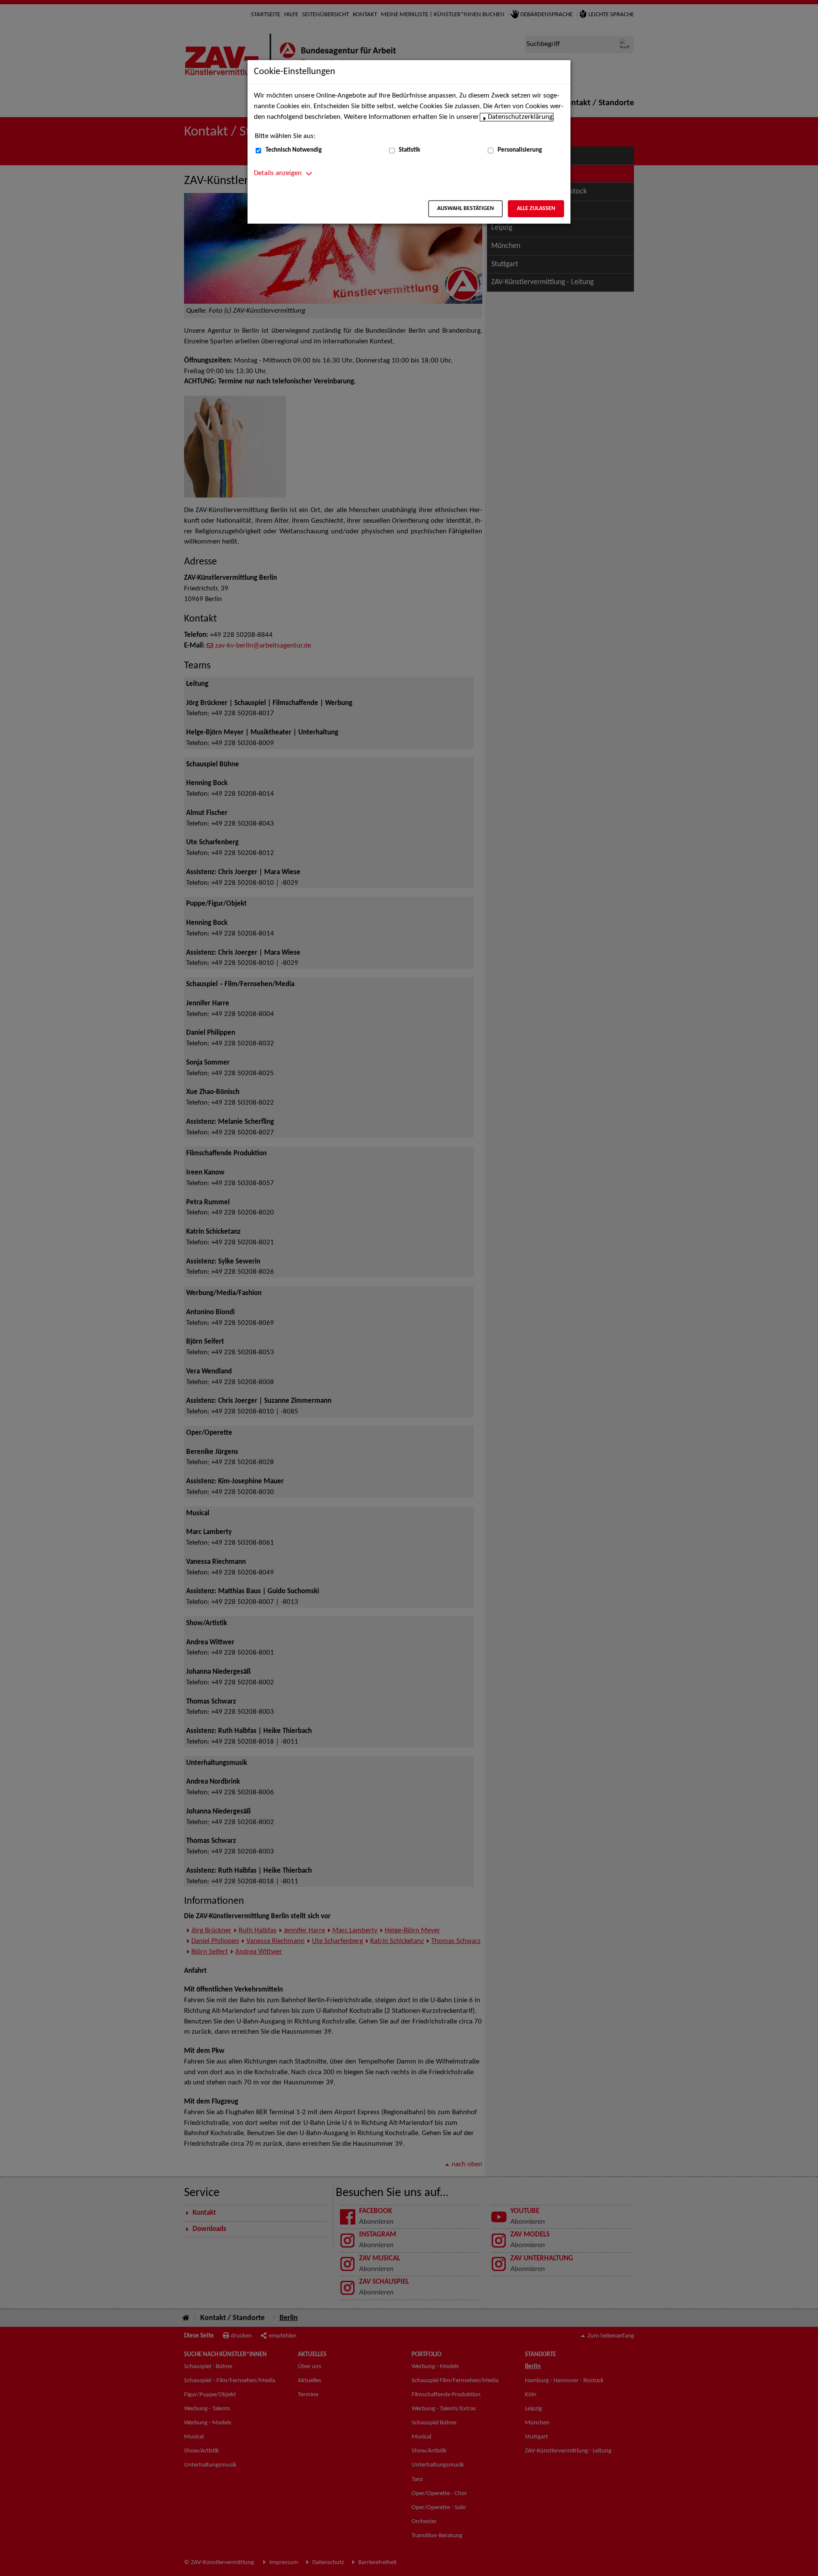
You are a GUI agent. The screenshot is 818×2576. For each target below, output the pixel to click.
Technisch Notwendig (294, 150)
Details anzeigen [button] (278, 173)
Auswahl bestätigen (465, 209)
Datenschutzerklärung (520, 117)
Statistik (409, 150)
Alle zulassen (536, 209)
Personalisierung (520, 150)
